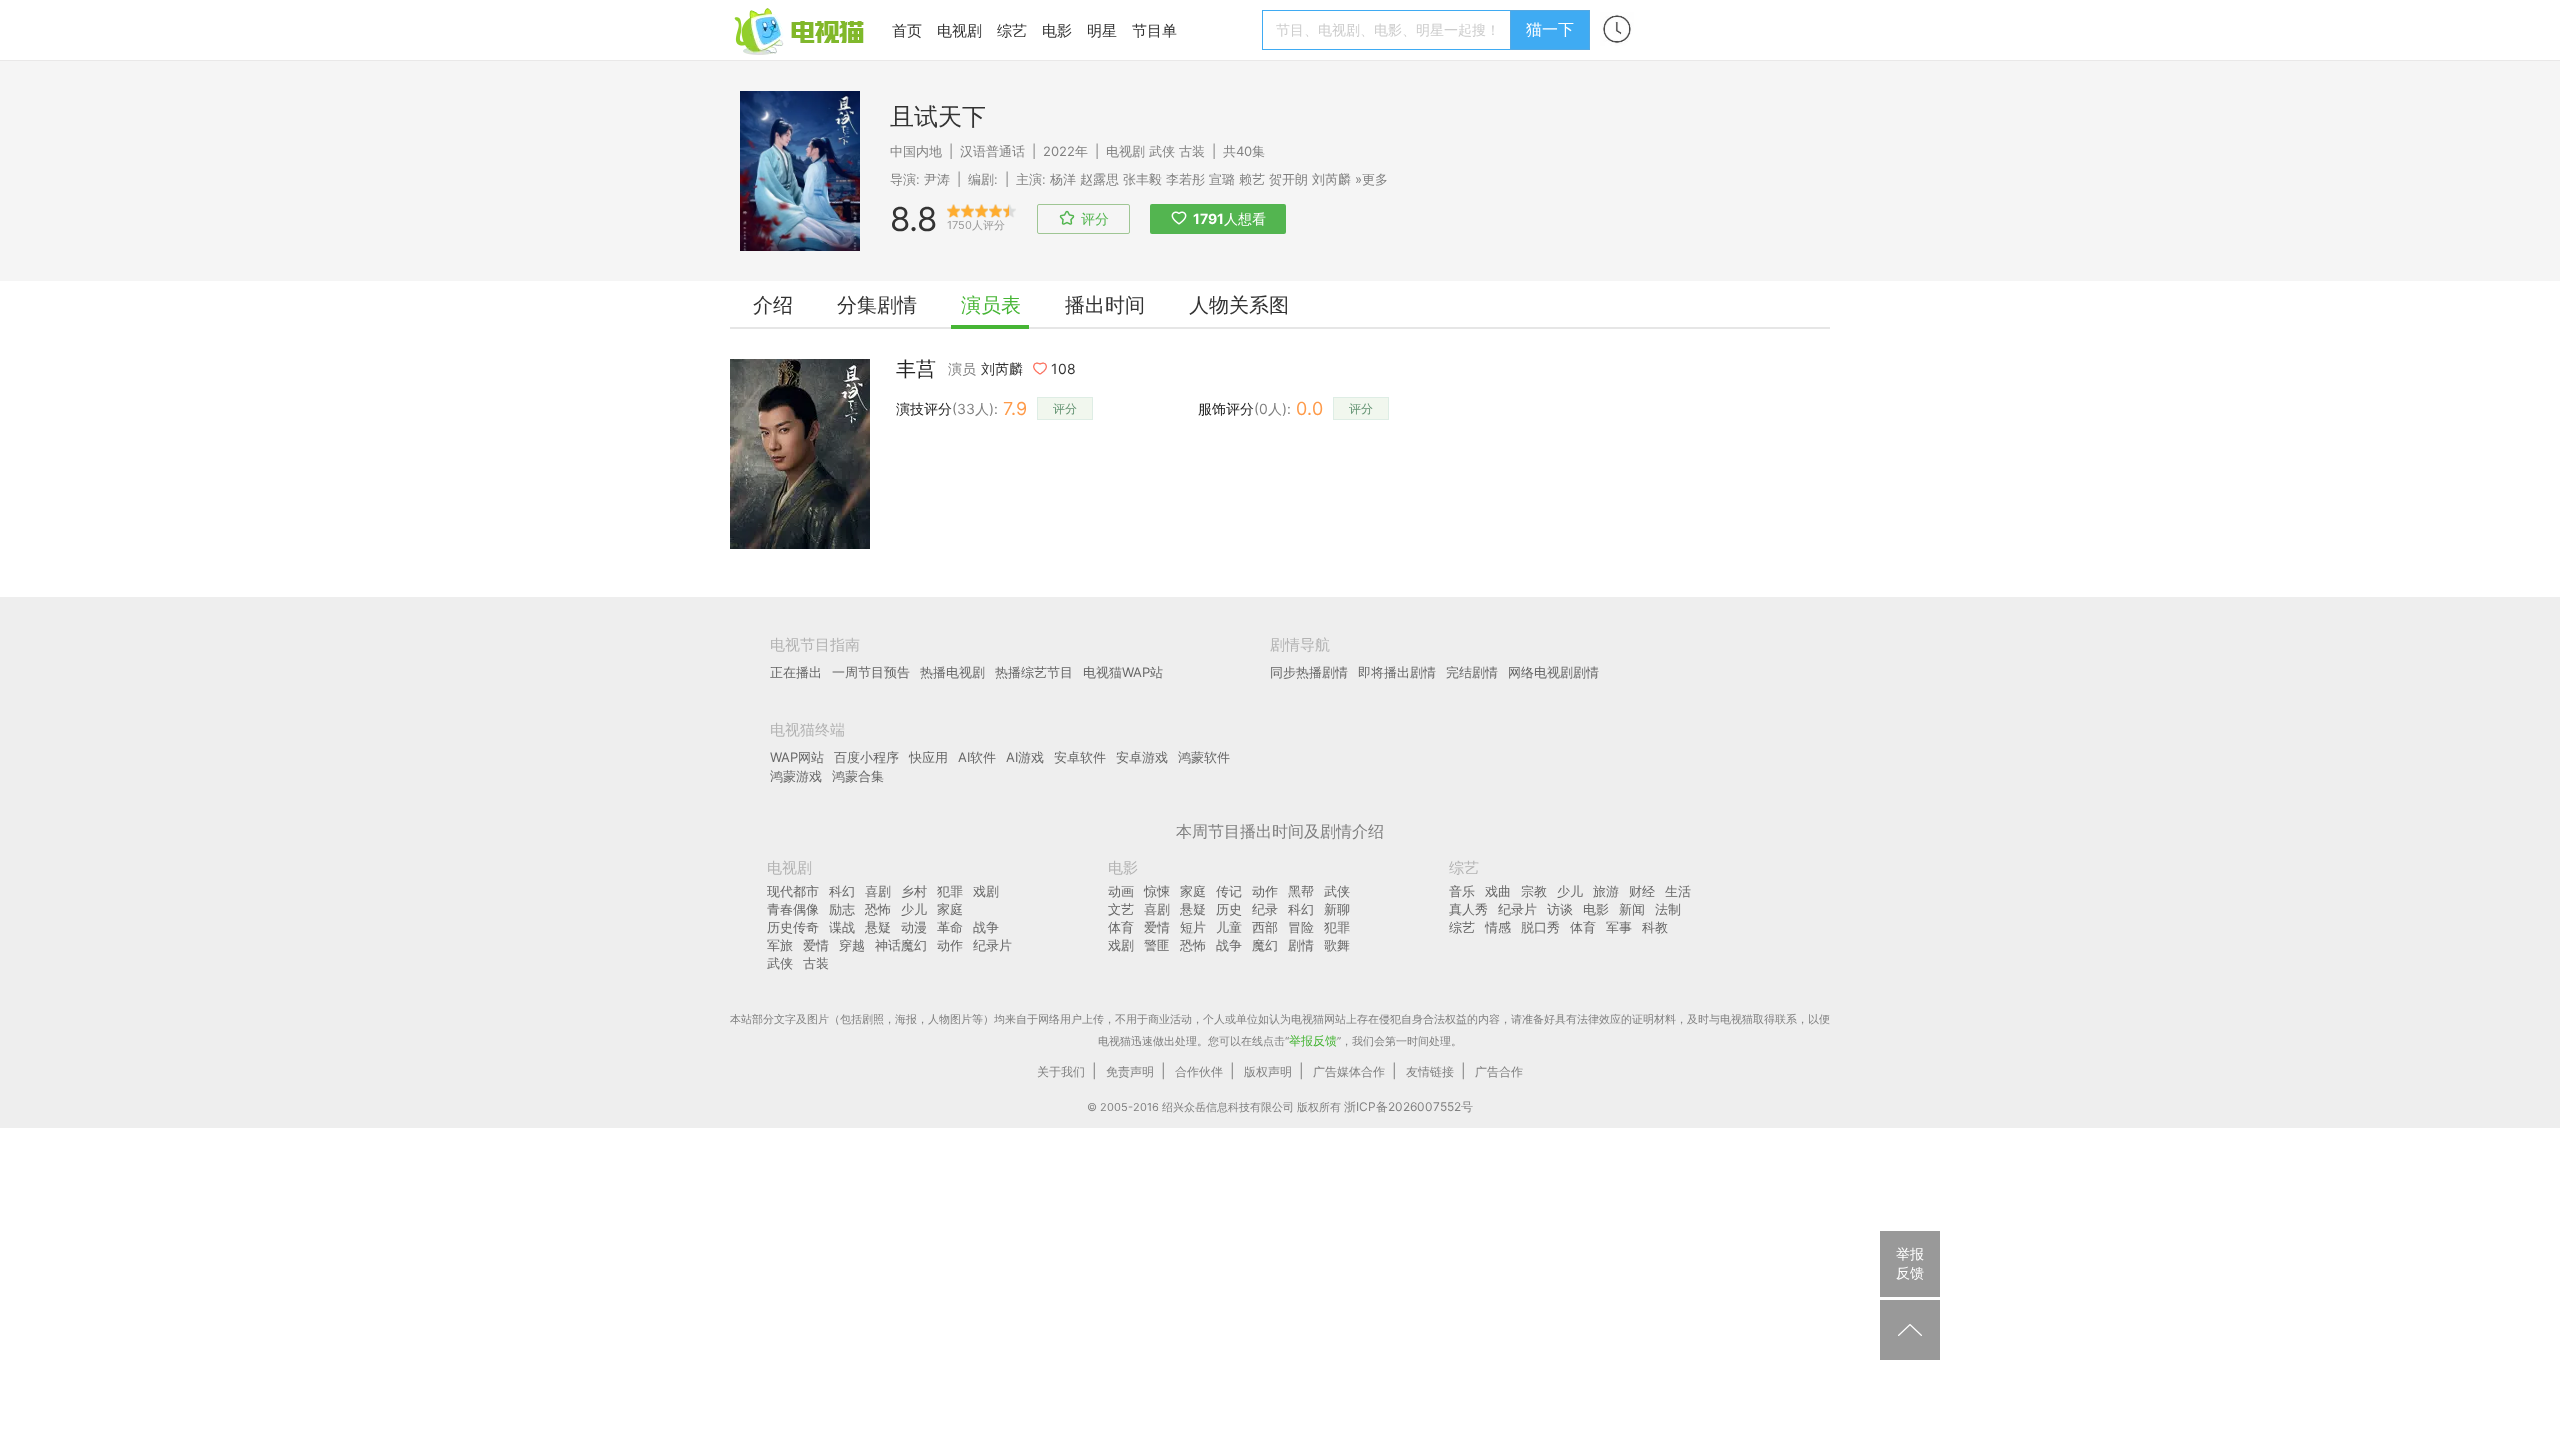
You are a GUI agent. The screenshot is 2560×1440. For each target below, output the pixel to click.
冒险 (1301, 927)
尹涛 (937, 179)
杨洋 (1063, 179)
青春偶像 (793, 909)
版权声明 (1268, 1071)
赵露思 (1099, 179)
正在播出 (796, 672)
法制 (1668, 909)
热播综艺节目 (1034, 672)
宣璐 (1222, 179)
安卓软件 (1080, 757)
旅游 (1606, 891)
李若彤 (1185, 179)
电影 (1057, 30)
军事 (1619, 927)
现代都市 (793, 891)
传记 (1229, 891)
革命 (950, 927)
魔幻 (1265, 945)
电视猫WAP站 (1123, 672)
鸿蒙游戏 (796, 776)
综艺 (1012, 30)
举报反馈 (1313, 1040)
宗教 (1534, 891)
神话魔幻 (901, 945)
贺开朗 (1288, 179)
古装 (1192, 151)
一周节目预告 (871, 672)
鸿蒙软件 (1204, 757)
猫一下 (1550, 29)
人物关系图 (1239, 305)
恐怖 (878, 909)
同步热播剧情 (1309, 672)
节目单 (1154, 30)
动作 (950, 945)
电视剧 (959, 30)
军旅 (780, 945)
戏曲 (1498, 891)
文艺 (1121, 909)
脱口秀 (1540, 927)
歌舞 (1337, 945)
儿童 (1229, 927)
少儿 (914, 909)
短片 (1193, 927)
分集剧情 (877, 305)
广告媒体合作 (1349, 1071)
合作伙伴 (1199, 1071)
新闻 (1632, 909)
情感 (1498, 927)
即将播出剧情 (1397, 672)
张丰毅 (1142, 179)
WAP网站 (797, 757)
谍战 (842, 927)
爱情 (816, 945)
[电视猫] (801, 29)
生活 (1678, 891)
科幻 (842, 891)
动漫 (914, 927)
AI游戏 (1025, 757)
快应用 (928, 757)
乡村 (914, 891)
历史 (1229, 909)
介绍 (773, 305)
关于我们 (1061, 1071)
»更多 (1371, 179)
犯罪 (950, 891)
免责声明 (1130, 1071)
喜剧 (878, 891)
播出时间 (1105, 305)
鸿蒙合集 (858, 776)
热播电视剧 (952, 672)
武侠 (1162, 151)
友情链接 (1430, 1071)
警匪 (1157, 945)
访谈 (1560, 909)
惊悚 (1157, 891)
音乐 (1462, 891)
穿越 (852, 945)
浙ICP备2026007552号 (1408, 1106)
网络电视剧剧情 (1553, 672)
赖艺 (1252, 179)
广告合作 (1499, 1071)
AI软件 (977, 757)
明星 (1102, 30)
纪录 (1265, 909)
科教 (1655, 927)
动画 (1121, 891)
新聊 (1337, 909)
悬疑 (878, 927)
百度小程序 (866, 757)
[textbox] (1389, 30)
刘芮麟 (1331, 179)
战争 (986, 927)
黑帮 (1301, 891)
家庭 (950, 909)
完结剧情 (1472, 672)
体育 (1121, 927)
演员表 (991, 305)
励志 (842, 909)
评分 (1065, 408)
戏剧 (986, 891)
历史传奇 (793, 927)
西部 (1265, 927)
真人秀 (1468, 909)
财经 (1642, 891)
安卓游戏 (1142, 757)
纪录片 (992, 945)
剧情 (1301, 945)
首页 (907, 30)
